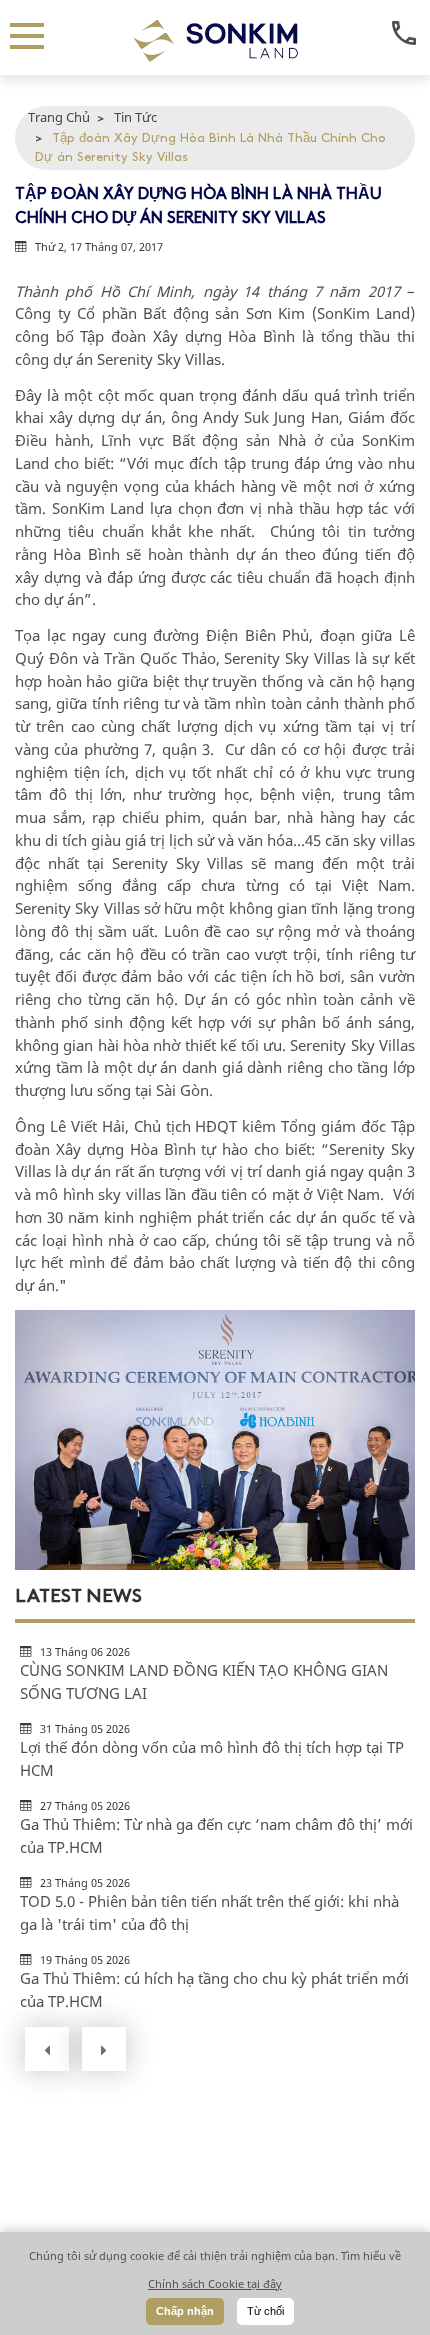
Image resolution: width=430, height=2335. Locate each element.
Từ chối (265, 2311)
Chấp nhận (185, 2311)
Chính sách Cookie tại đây (215, 2283)
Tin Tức (135, 117)
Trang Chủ (59, 117)
